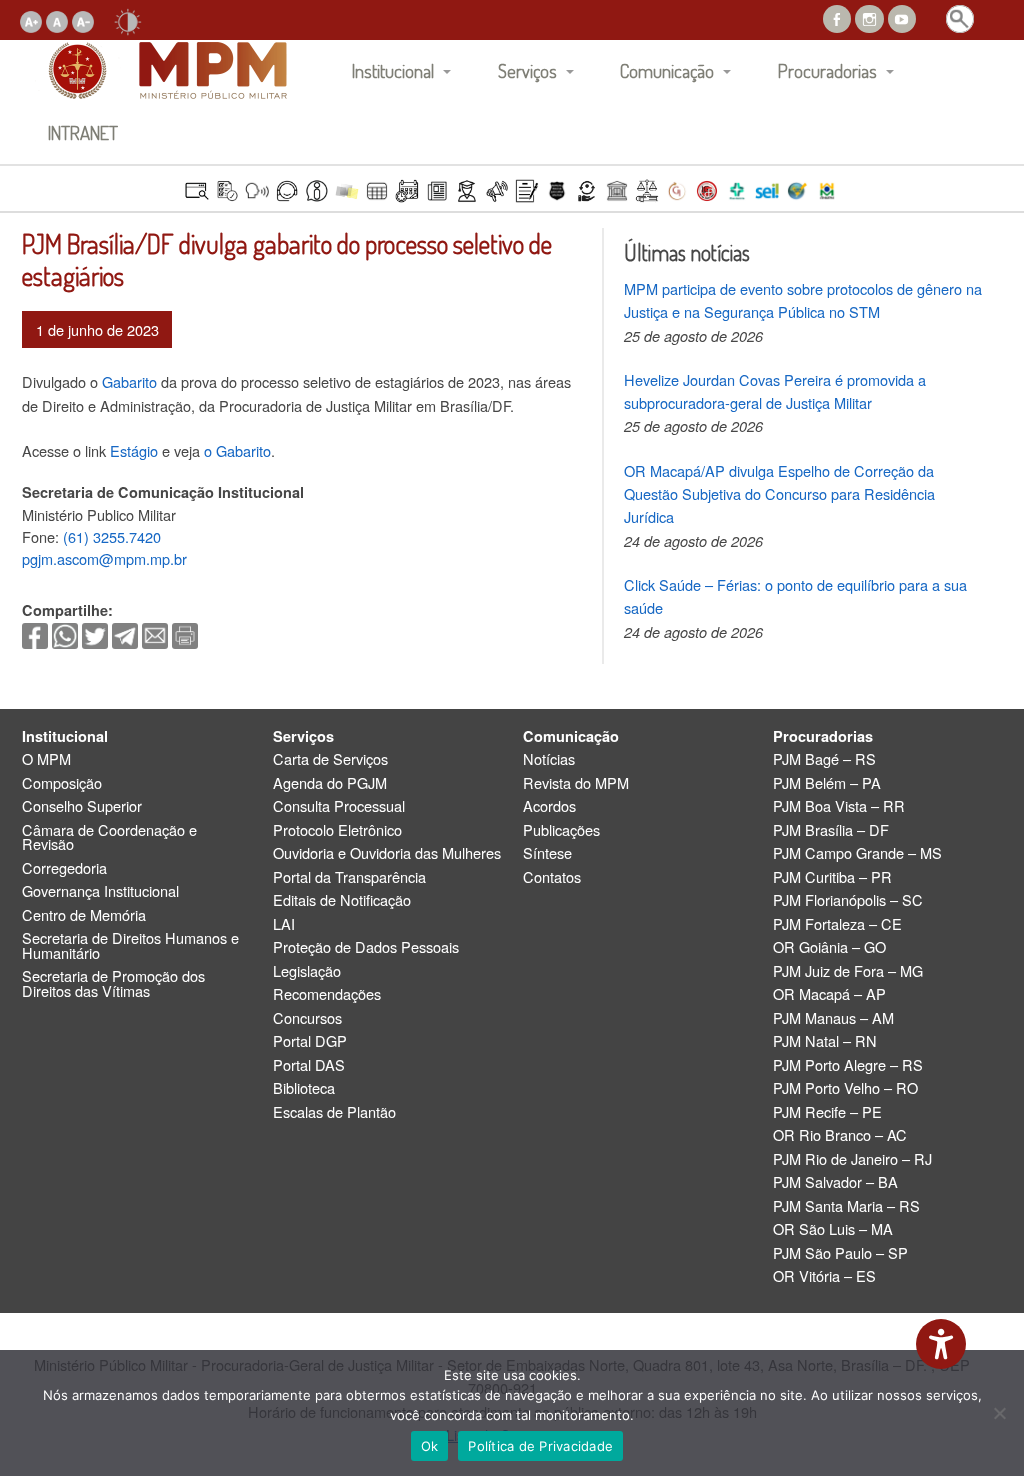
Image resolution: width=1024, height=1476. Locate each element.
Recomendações (327, 994)
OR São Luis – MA (833, 1229)
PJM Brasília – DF (831, 830)
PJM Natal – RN (825, 1041)
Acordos (549, 806)
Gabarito (129, 381)
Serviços (527, 70)
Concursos (307, 1018)
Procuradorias (827, 70)
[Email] (155, 633)
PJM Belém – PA (827, 783)
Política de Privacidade (540, 1446)
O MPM (46, 759)
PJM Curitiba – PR (832, 877)
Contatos (552, 877)
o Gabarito (237, 450)
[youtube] (902, 16)
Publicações (561, 830)
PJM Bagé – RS (824, 759)
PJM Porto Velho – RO (845, 1088)
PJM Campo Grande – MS (857, 853)
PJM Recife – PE (827, 1112)
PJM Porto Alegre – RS (848, 1065)
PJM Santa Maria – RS (846, 1206)
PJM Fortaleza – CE (837, 924)
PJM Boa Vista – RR (839, 806)
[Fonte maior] (31, 19)
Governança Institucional (100, 891)
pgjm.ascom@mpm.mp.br (104, 558)
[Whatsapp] (65, 633)
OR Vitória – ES (824, 1276)
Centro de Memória (84, 915)
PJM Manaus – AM (833, 1018)
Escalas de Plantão (334, 1112)
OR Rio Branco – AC (840, 1135)
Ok (430, 1446)
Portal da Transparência (349, 877)
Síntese (547, 853)
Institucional (393, 70)
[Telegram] (125, 633)
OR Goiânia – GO (829, 947)
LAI (284, 924)
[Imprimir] (185, 633)
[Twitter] (95, 633)
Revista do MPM (576, 783)
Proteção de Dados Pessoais (366, 947)
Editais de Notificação (342, 900)
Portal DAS (309, 1065)
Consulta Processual (339, 806)
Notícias (549, 759)
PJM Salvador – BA (835, 1182)
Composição (62, 783)
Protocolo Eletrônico (337, 830)
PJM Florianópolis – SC (848, 900)
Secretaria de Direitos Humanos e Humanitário (130, 945)
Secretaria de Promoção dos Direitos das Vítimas (113, 983)
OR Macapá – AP (829, 994)
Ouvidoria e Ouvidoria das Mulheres (387, 853)
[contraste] (128, 19)
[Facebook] (35, 633)
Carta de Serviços (330, 759)
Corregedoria (64, 868)
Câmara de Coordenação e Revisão (109, 837)
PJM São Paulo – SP (840, 1253)
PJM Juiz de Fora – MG (848, 971)
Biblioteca (304, 1088)
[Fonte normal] (57, 19)
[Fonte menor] (83, 19)
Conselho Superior (82, 806)
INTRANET (83, 132)
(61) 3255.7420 (112, 536)
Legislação (307, 971)
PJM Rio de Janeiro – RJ (852, 1159)
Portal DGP (310, 1041)
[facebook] (837, 16)
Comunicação (667, 70)
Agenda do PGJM (330, 783)
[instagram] (869, 16)
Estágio (136, 450)
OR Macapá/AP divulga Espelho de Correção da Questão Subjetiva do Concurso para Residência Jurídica (779, 494)
